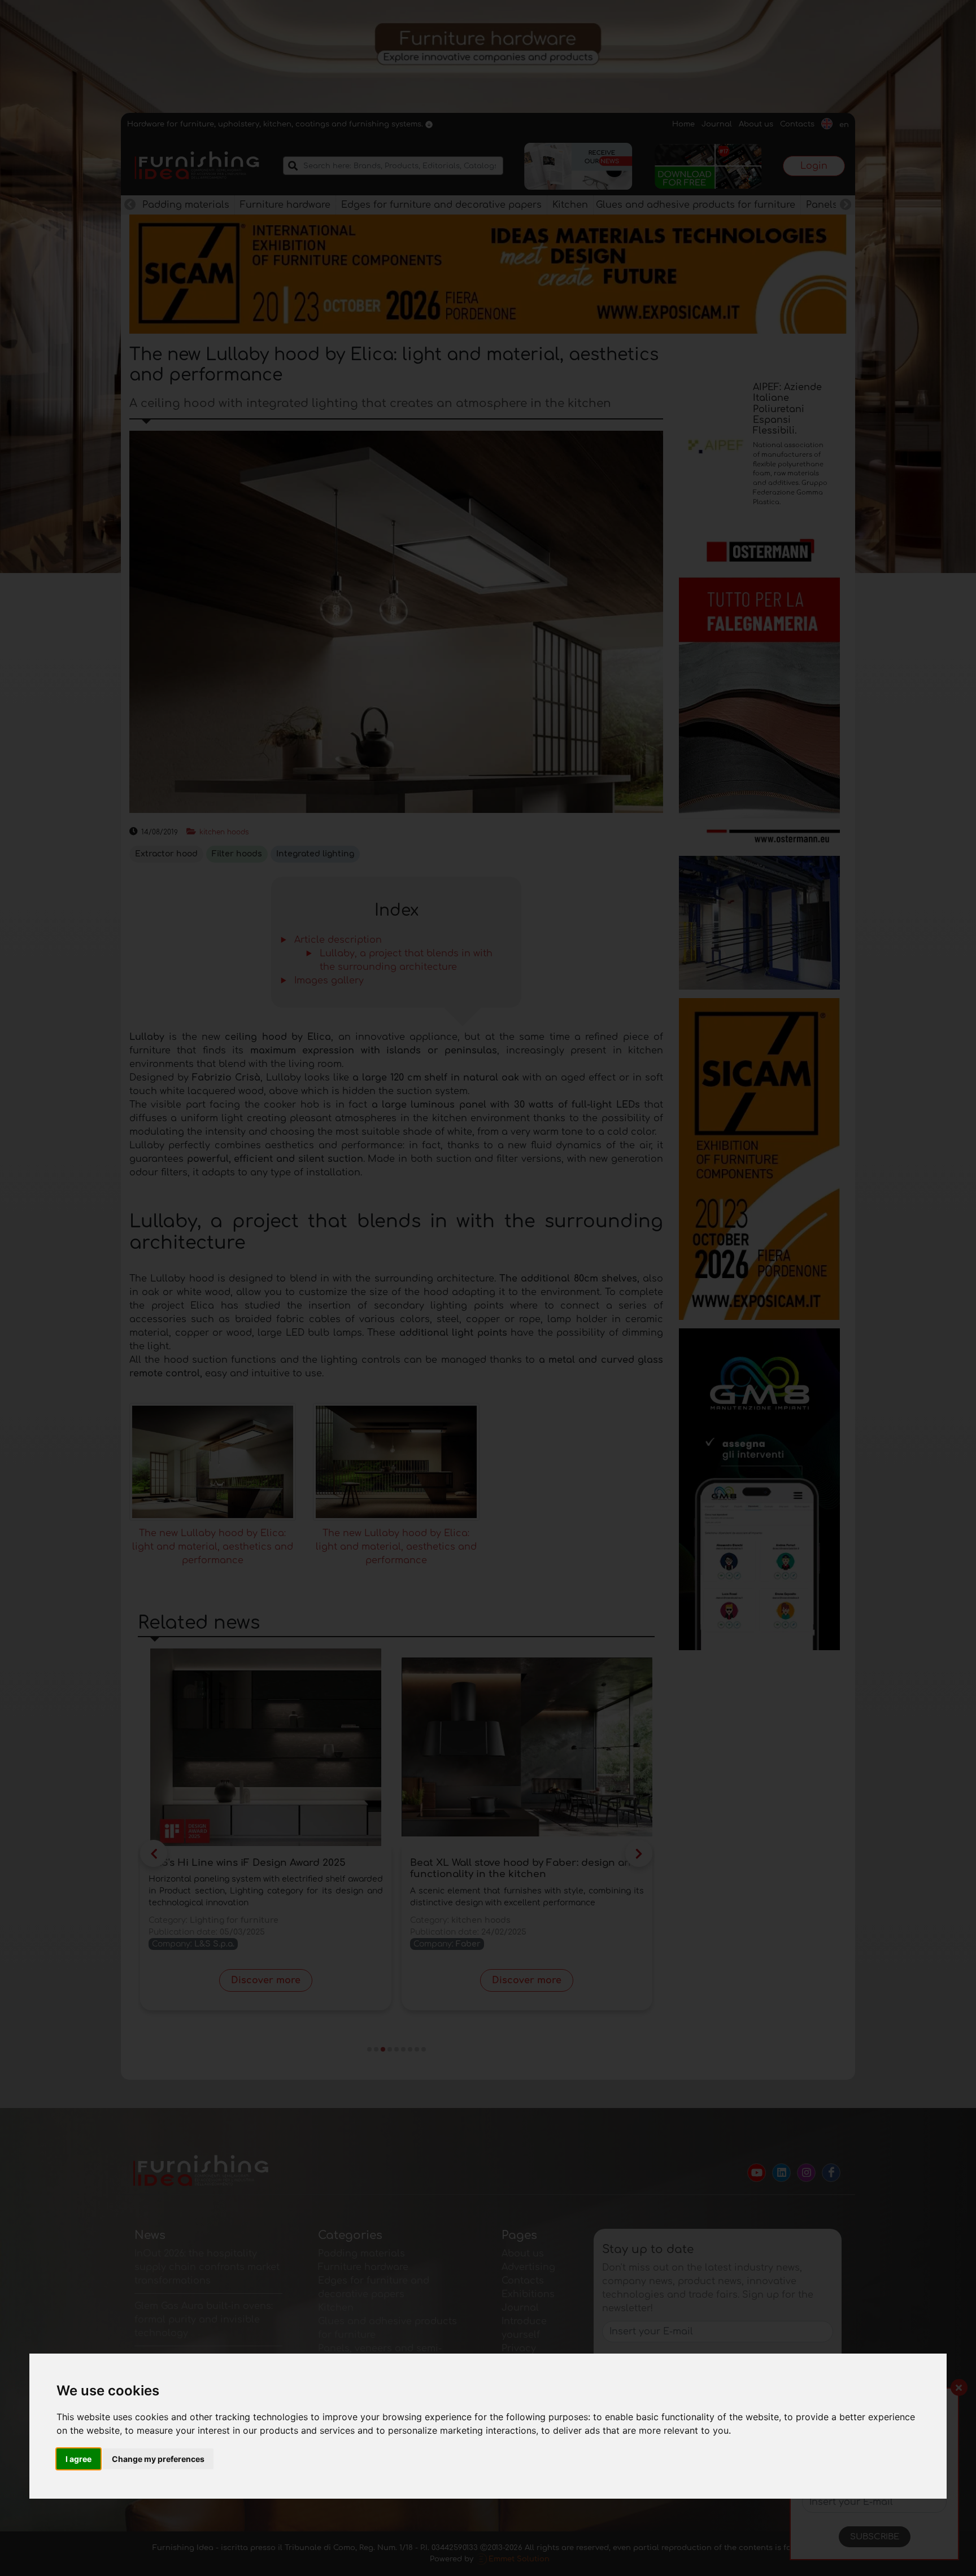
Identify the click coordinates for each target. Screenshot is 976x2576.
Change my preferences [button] (158, 2459)
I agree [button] (79, 2459)
